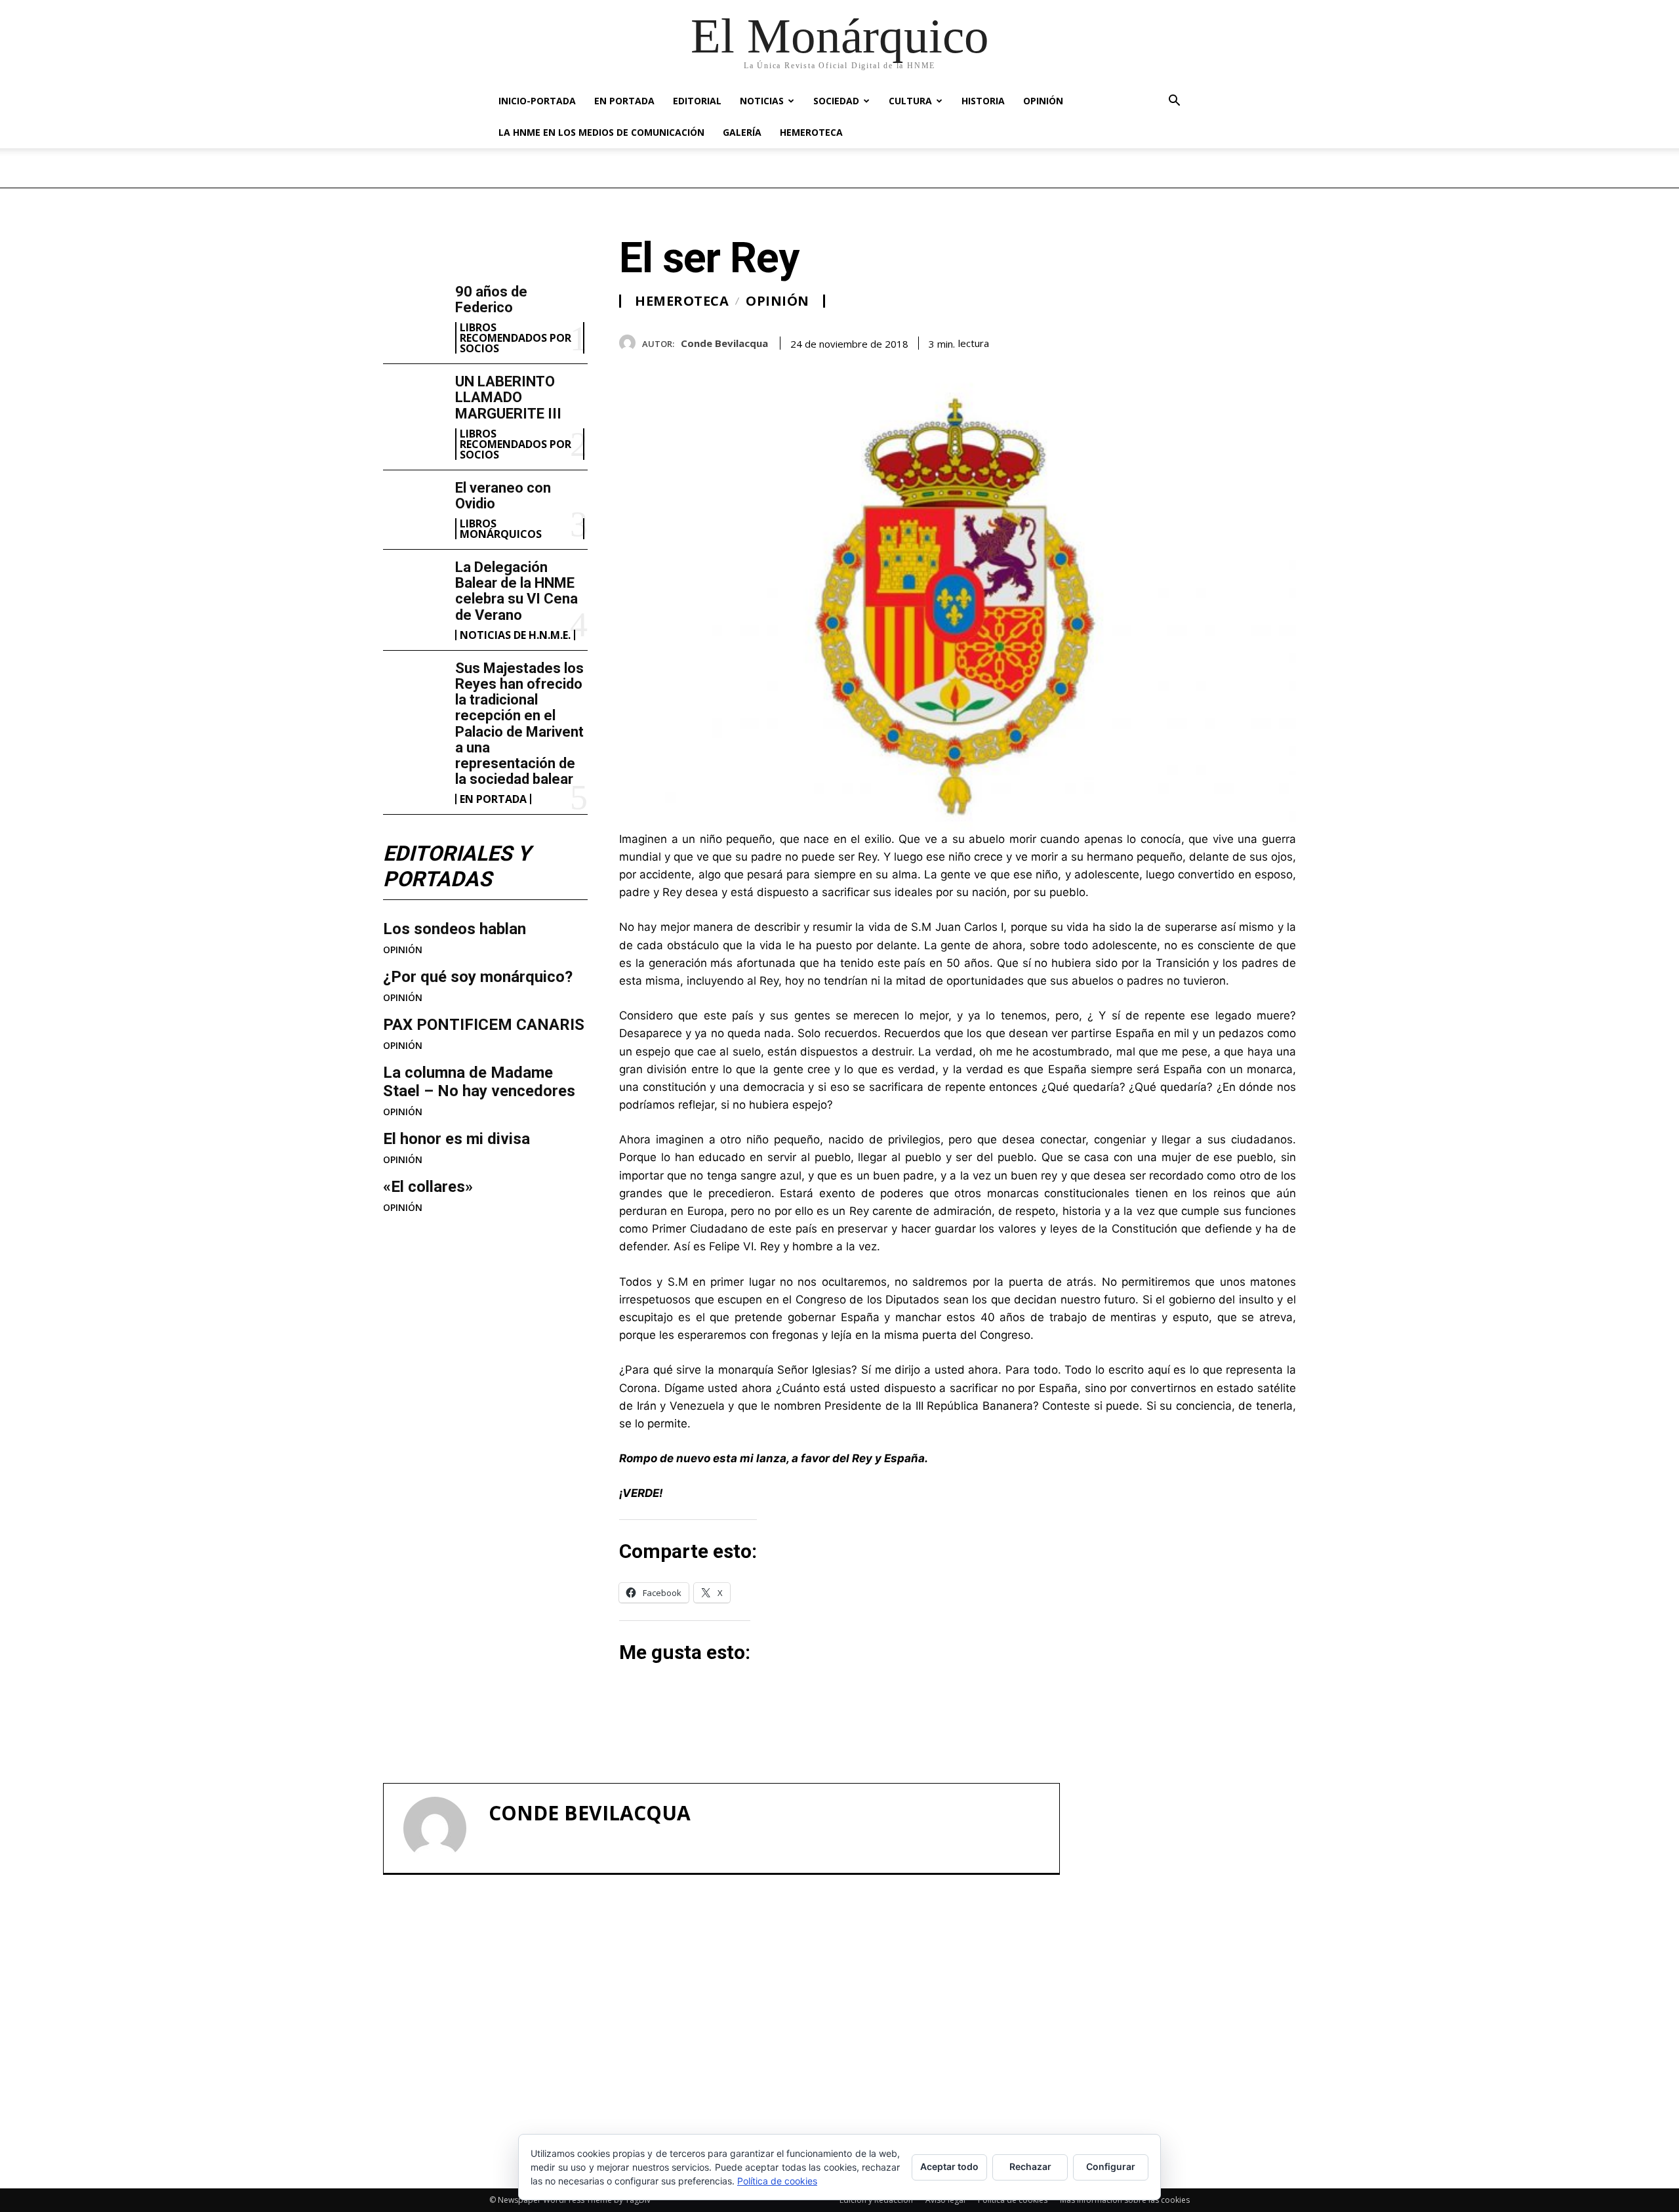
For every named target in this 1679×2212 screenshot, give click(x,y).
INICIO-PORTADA (537, 101)
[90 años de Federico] (414, 312)
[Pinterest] (1253, 340)
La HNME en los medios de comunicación (601, 132)
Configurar (1111, 2166)
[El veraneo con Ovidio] (414, 508)
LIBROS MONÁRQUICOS (501, 529)
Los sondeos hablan (455, 929)
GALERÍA (742, 132)
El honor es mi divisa (456, 1139)
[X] (1223, 340)
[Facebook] (1192, 340)
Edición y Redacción (876, 2200)
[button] (1174, 102)
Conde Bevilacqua (724, 343)
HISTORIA (983, 101)
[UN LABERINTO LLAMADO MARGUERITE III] (414, 401)
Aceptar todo (949, 2166)
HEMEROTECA (811, 132)
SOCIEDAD (836, 101)
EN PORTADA (624, 101)
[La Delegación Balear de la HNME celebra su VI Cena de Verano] (414, 587)
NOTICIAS (762, 101)
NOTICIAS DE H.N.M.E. (515, 635)
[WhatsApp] (1283, 340)
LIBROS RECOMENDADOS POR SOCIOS (516, 338)
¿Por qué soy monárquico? (478, 977)
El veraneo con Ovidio (503, 496)
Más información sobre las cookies (1125, 2200)
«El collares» (428, 1187)
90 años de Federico (491, 299)
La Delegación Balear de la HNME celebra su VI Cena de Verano (516, 591)
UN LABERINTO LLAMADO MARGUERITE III (508, 397)
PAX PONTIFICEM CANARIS (484, 1025)
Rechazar (1030, 2166)
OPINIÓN (1043, 101)
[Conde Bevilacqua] (631, 343)
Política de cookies (1013, 2200)
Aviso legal (945, 2200)
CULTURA (910, 101)
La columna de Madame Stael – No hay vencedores (479, 1082)
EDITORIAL (697, 101)
